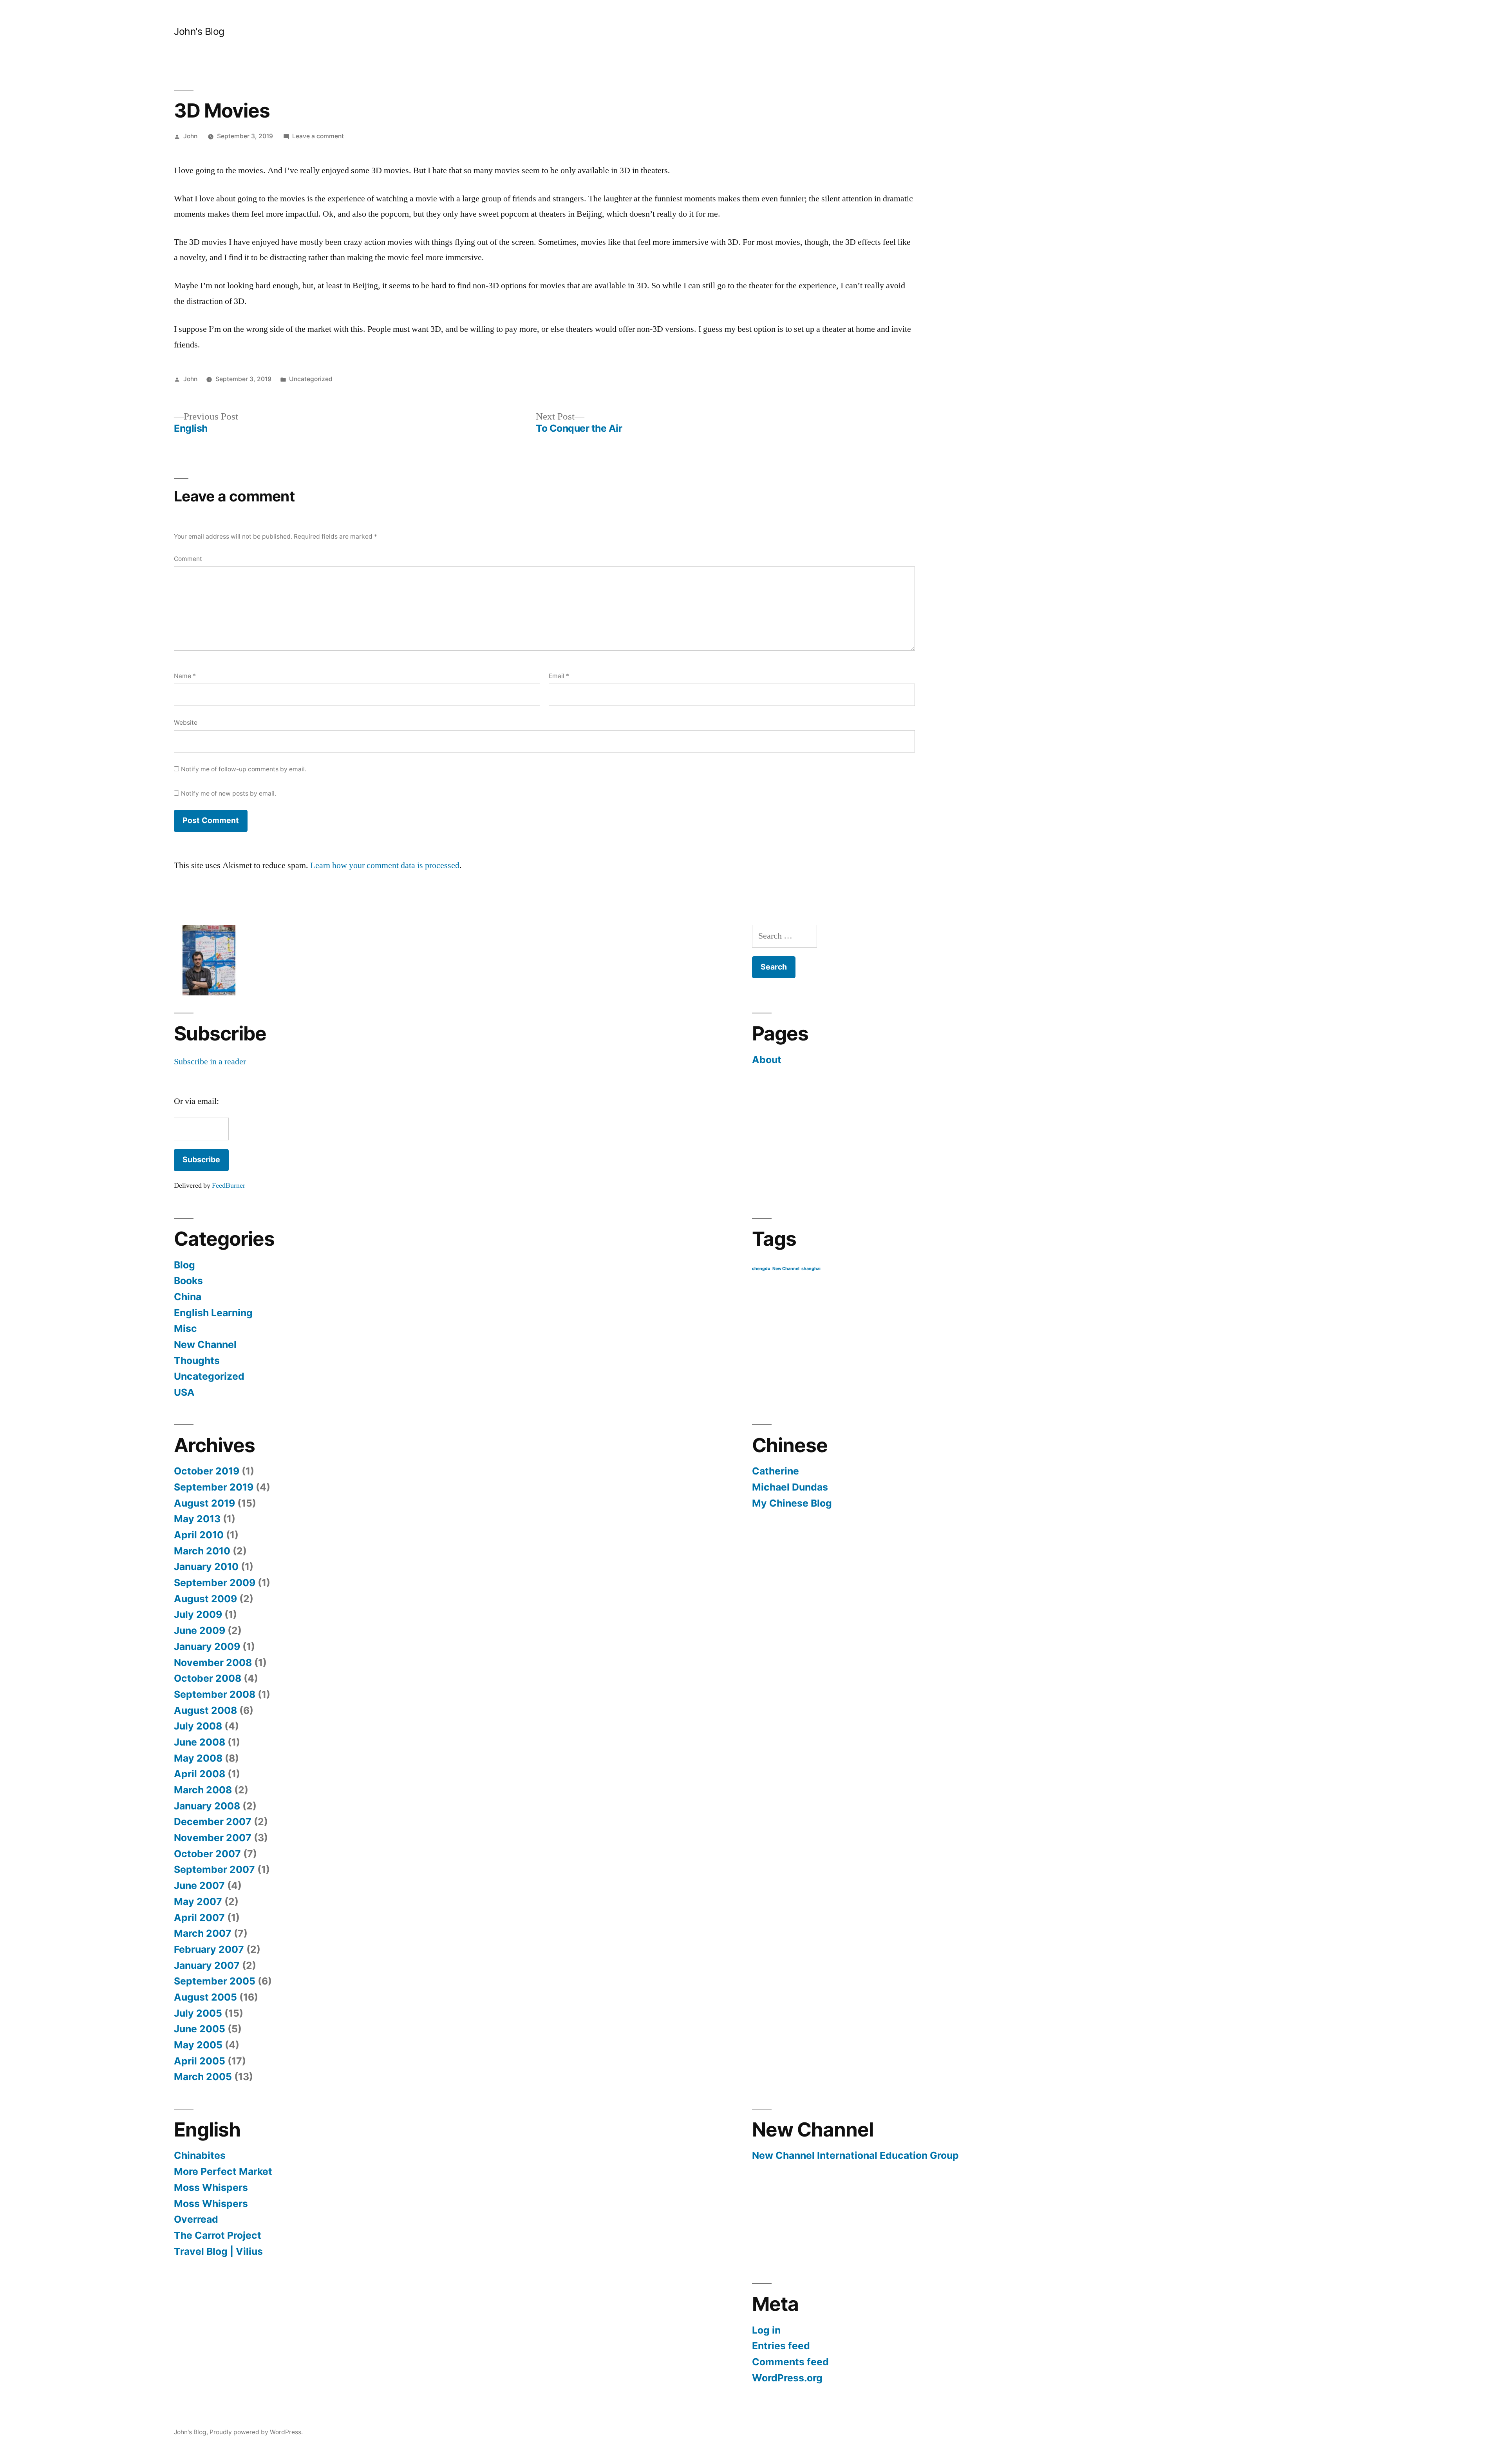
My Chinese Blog (792, 1503)
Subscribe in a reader (210, 1062)
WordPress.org (787, 2378)
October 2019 (207, 1471)
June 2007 (199, 1885)
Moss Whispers (211, 2187)
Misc (185, 1328)
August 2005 (205, 1997)
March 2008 (203, 1790)
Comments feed (790, 2362)
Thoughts (197, 1360)
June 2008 (200, 1742)
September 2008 (215, 1694)
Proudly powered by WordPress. (256, 2432)
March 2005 (203, 2077)
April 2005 (200, 2061)
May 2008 (198, 1758)
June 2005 (200, 2029)
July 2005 (198, 2013)
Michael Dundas (790, 1487)
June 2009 (200, 1630)
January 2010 (206, 1567)
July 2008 (198, 1726)
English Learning (213, 1313)
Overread (196, 2219)
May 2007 (198, 1901)
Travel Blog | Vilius (218, 2251)
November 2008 (213, 1663)
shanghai (811, 1269)
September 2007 (214, 1869)
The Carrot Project (218, 2235)
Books (188, 1281)
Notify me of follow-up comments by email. (244, 769)
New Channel (205, 1344)
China (188, 1297)
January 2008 (207, 1806)
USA (184, 1392)
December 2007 (213, 1822)
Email (559, 676)
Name (185, 676)
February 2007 (209, 1949)
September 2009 (215, 1583)
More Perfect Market (223, 2171)
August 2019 (204, 1503)
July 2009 (198, 1614)
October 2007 (207, 1854)
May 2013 (197, 1519)
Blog (184, 1265)
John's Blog (199, 31)
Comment (188, 559)
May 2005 (198, 2045)
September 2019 (214, 1487)
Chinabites (200, 2155)
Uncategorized (311, 379)
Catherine (775, 1471)
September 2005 (215, 1981)
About (767, 1060)
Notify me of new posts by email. (229, 793)
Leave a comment (318, 136)
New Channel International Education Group (855, 2155)
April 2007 (199, 1918)
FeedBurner (229, 1186)
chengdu (761, 1269)
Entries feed (781, 2346)
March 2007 (203, 1933)
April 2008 (200, 1774)
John (190, 136)
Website (186, 723)
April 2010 (199, 1535)
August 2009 (205, 1599)
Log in (766, 2330)
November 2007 (213, 1838)
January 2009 (207, 1646)
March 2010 (202, 1551)
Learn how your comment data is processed (385, 865)
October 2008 (208, 1678)
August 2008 (205, 1710)
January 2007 (207, 1965)
